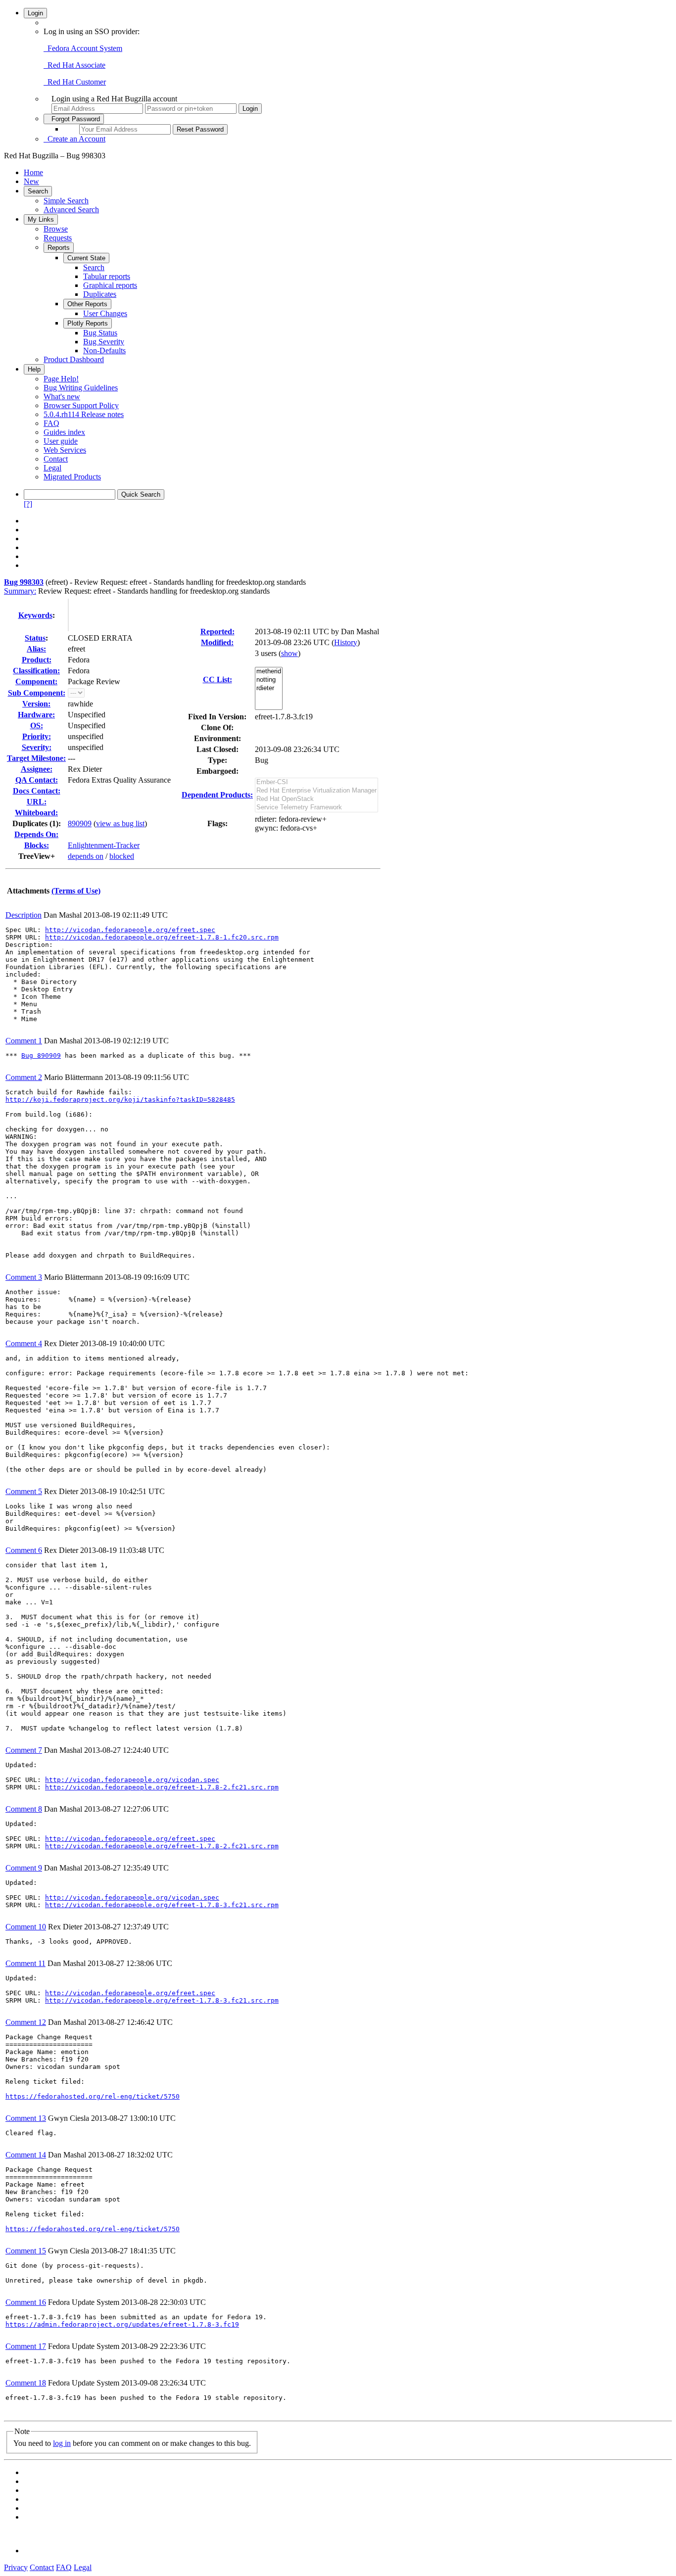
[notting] (269, 680)
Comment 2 (24, 1077)
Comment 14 (26, 2155)
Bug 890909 (41, 1055)
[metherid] (269, 672)
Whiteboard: (36, 813)
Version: (36, 704)
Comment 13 (26, 2118)
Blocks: (37, 845)
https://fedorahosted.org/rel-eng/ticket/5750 (93, 2096)
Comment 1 (24, 1041)
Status (35, 638)
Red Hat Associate (74, 65)
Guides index (64, 432)
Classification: (36, 671)
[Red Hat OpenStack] (316, 799)
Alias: (36, 649)
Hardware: (36, 715)
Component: (36, 681)
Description (24, 915)
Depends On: (36, 834)
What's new (62, 397)
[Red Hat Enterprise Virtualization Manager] (316, 791)
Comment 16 (26, 2302)
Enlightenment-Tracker (104, 845)
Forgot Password (74, 119)
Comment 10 (26, 1927)
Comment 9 (24, 1868)
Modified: (217, 642)
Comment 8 (24, 1809)
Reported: (217, 632)
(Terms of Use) (76, 891)
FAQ (51, 423)
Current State (86, 258)
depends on (86, 856)
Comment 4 (24, 1343)
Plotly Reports (88, 323)
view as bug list (120, 823)
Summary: (20, 591)
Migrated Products (72, 477)
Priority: (37, 736)
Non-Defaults (104, 351)
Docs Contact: (37, 791)
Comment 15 (26, 2251)
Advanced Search (71, 210)
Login (35, 13)
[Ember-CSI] (316, 782)
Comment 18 (26, 2383)
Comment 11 (25, 1963)
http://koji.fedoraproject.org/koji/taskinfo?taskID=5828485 (120, 1100)
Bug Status (100, 333)
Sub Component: (37, 693)
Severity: (37, 747)
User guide (61, 441)
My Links (41, 219)
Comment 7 (24, 1750)
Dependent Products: (217, 795)
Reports (59, 248)
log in (62, 2443)
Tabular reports (107, 276)
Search (38, 191)
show (290, 653)
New (31, 181)
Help (34, 369)
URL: (37, 802)
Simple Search (66, 201)
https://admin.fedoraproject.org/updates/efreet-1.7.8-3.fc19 (122, 2324)
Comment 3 (24, 1277)
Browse (56, 229)
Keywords (35, 615)
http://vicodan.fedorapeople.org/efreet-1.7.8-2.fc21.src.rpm (162, 1787)
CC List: (217, 679)
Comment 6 (24, 1550)
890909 (80, 823)
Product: (37, 660)
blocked (122, 856)
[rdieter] (269, 688)
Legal (52, 468)
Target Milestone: (36, 758)
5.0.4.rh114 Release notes (84, 414)
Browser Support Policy (81, 405)
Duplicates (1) (35, 823)
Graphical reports (110, 285)
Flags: (217, 823)
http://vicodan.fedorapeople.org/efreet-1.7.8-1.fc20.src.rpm (162, 937)
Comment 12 (26, 2022)
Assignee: (37, 769)
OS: (37, 726)
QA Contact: (37, 780)
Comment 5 (24, 1491)
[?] (28, 504)
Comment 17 (26, 2346)
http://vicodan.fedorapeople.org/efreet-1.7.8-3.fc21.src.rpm (162, 1905)
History (346, 642)
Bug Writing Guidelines (81, 388)
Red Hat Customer (75, 82)
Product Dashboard (74, 359)
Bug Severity (104, 342)
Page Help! (61, 379)
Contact (56, 459)
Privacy (16, 2567)
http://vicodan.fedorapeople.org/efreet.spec (130, 930)
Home (33, 172)
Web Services (65, 450)
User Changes (105, 313)
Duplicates (100, 294)
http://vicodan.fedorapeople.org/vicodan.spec (132, 1780)
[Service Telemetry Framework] (316, 808)
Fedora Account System (83, 48)
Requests (58, 238)
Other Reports (87, 304)
